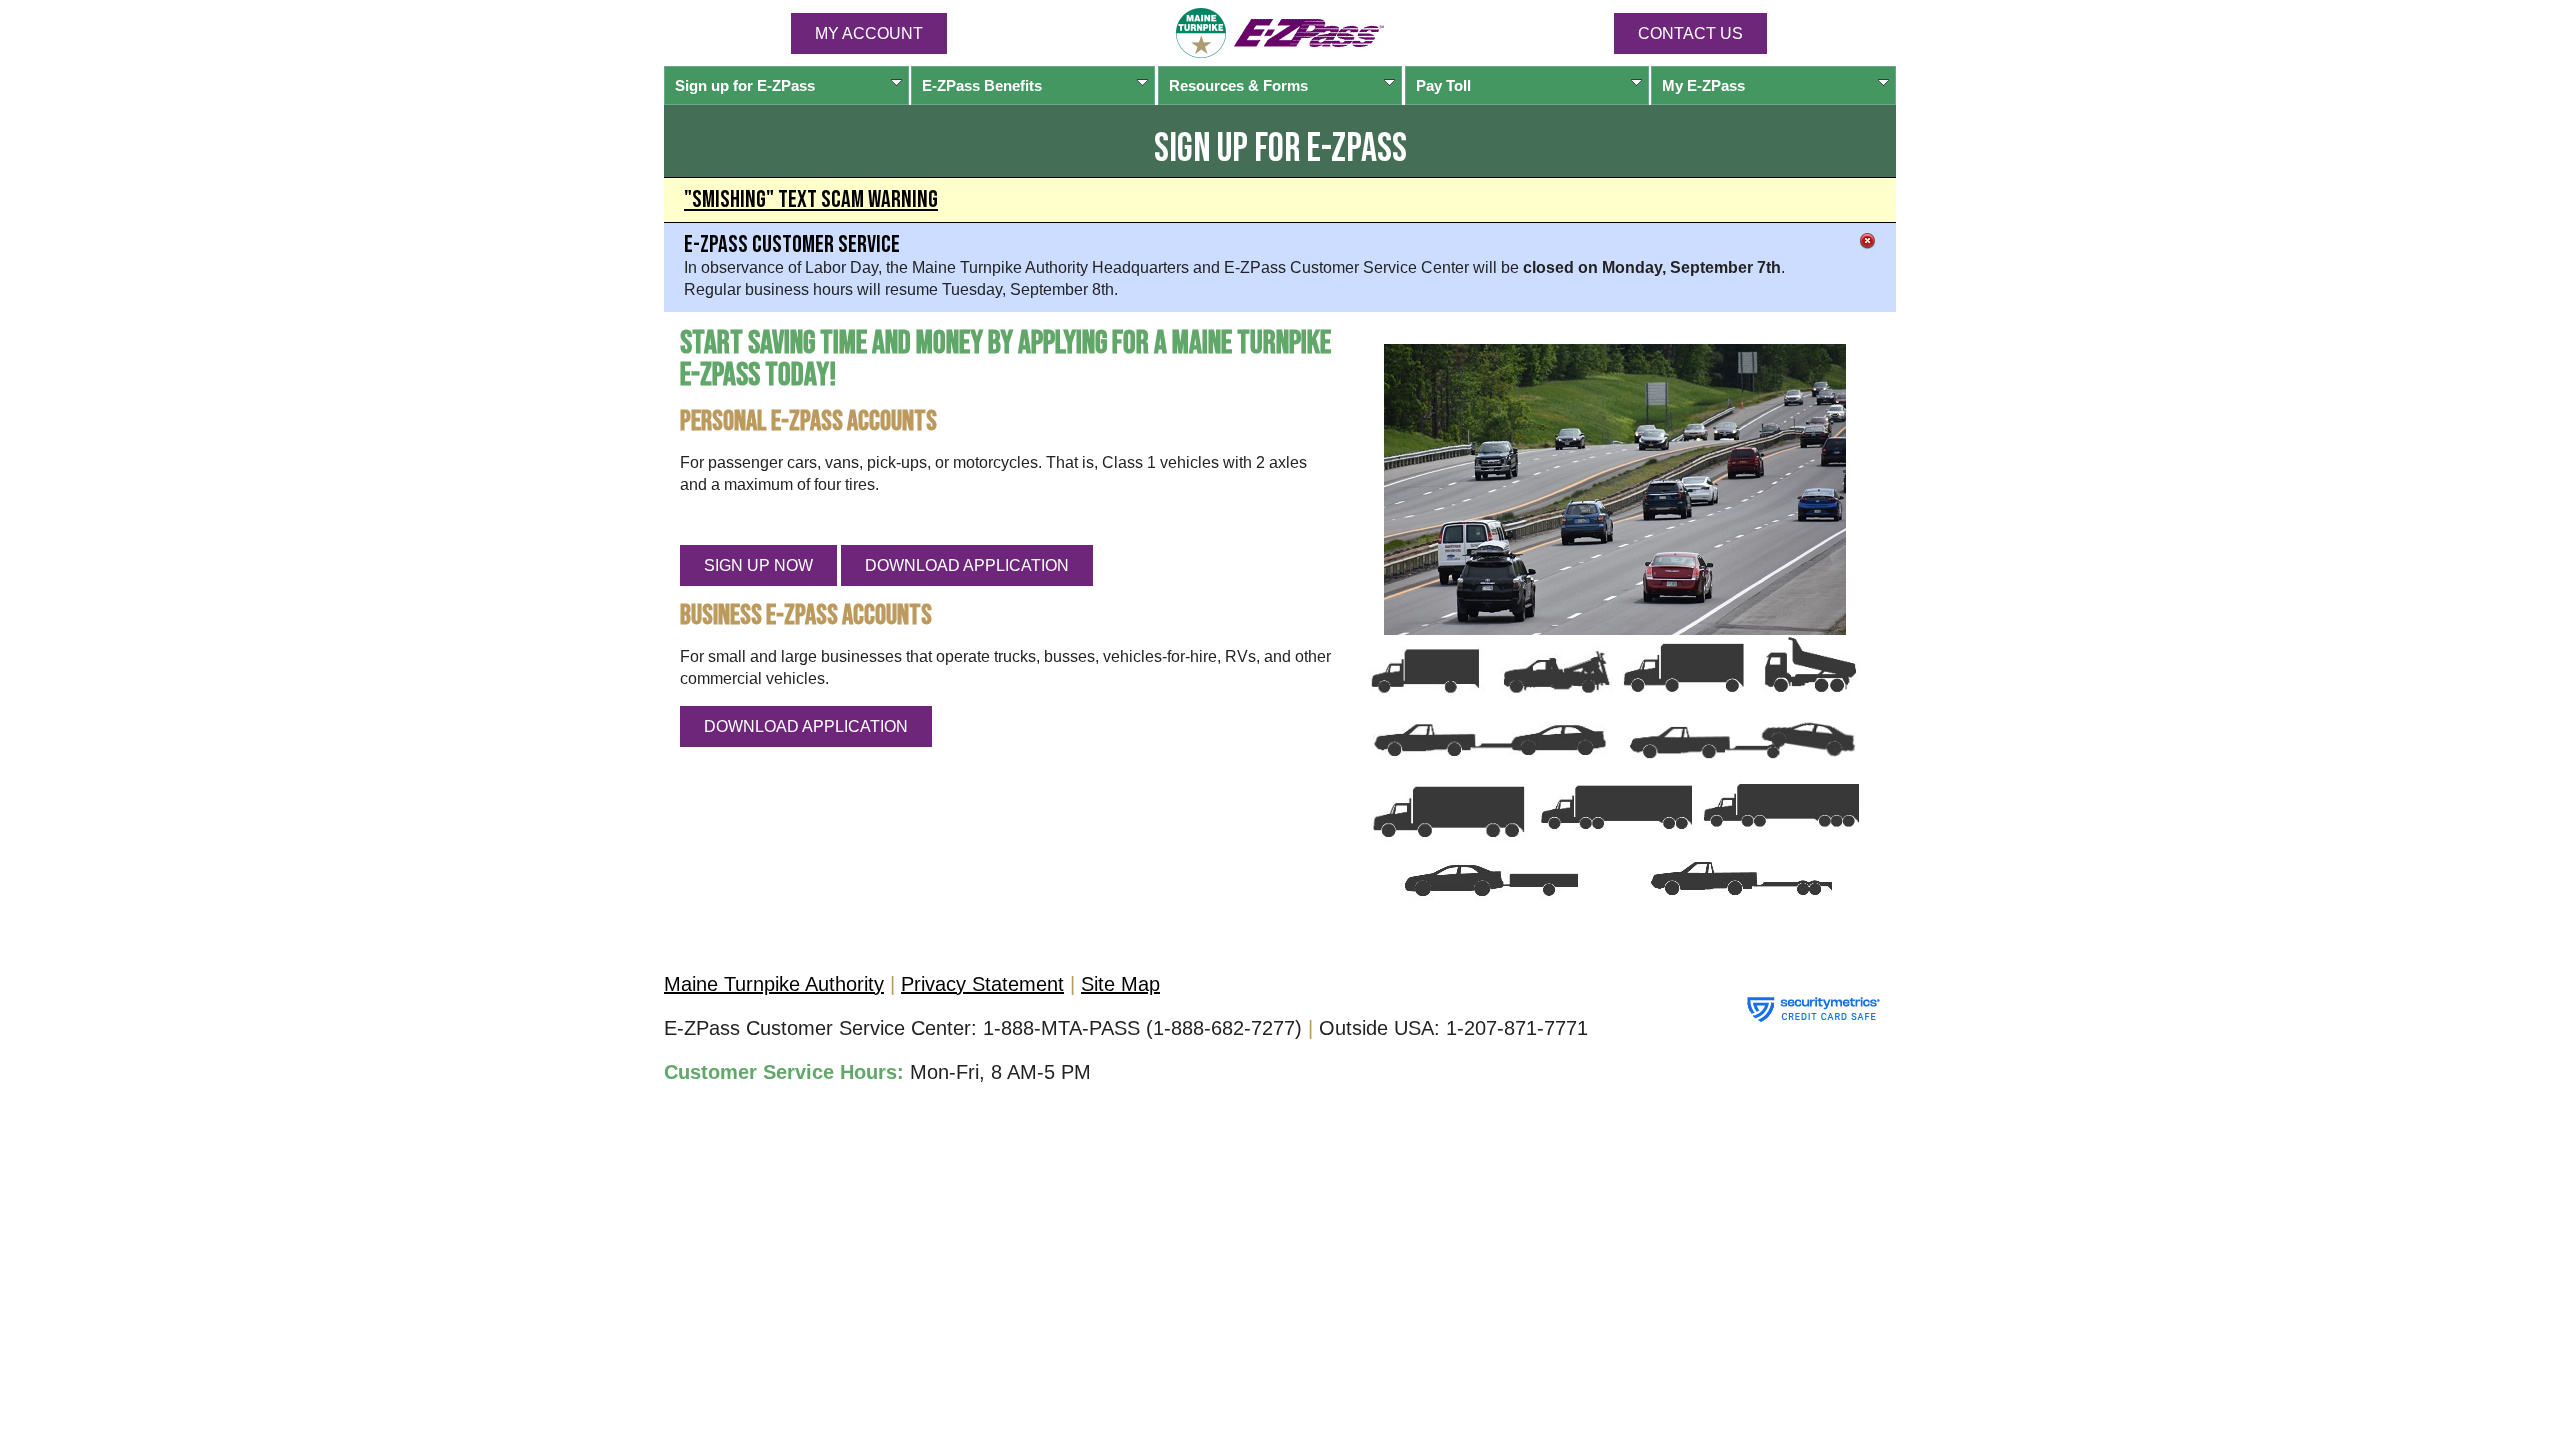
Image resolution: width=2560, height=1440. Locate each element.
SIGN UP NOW (758, 565)
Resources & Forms (1238, 85)
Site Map (1120, 984)
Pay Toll (1443, 85)
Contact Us (1690, 33)
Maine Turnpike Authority (774, 984)
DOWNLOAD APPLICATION (967, 565)
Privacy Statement (982, 984)
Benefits (982, 85)
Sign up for (745, 85)
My (1703, 85)
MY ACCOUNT (869, 33)
